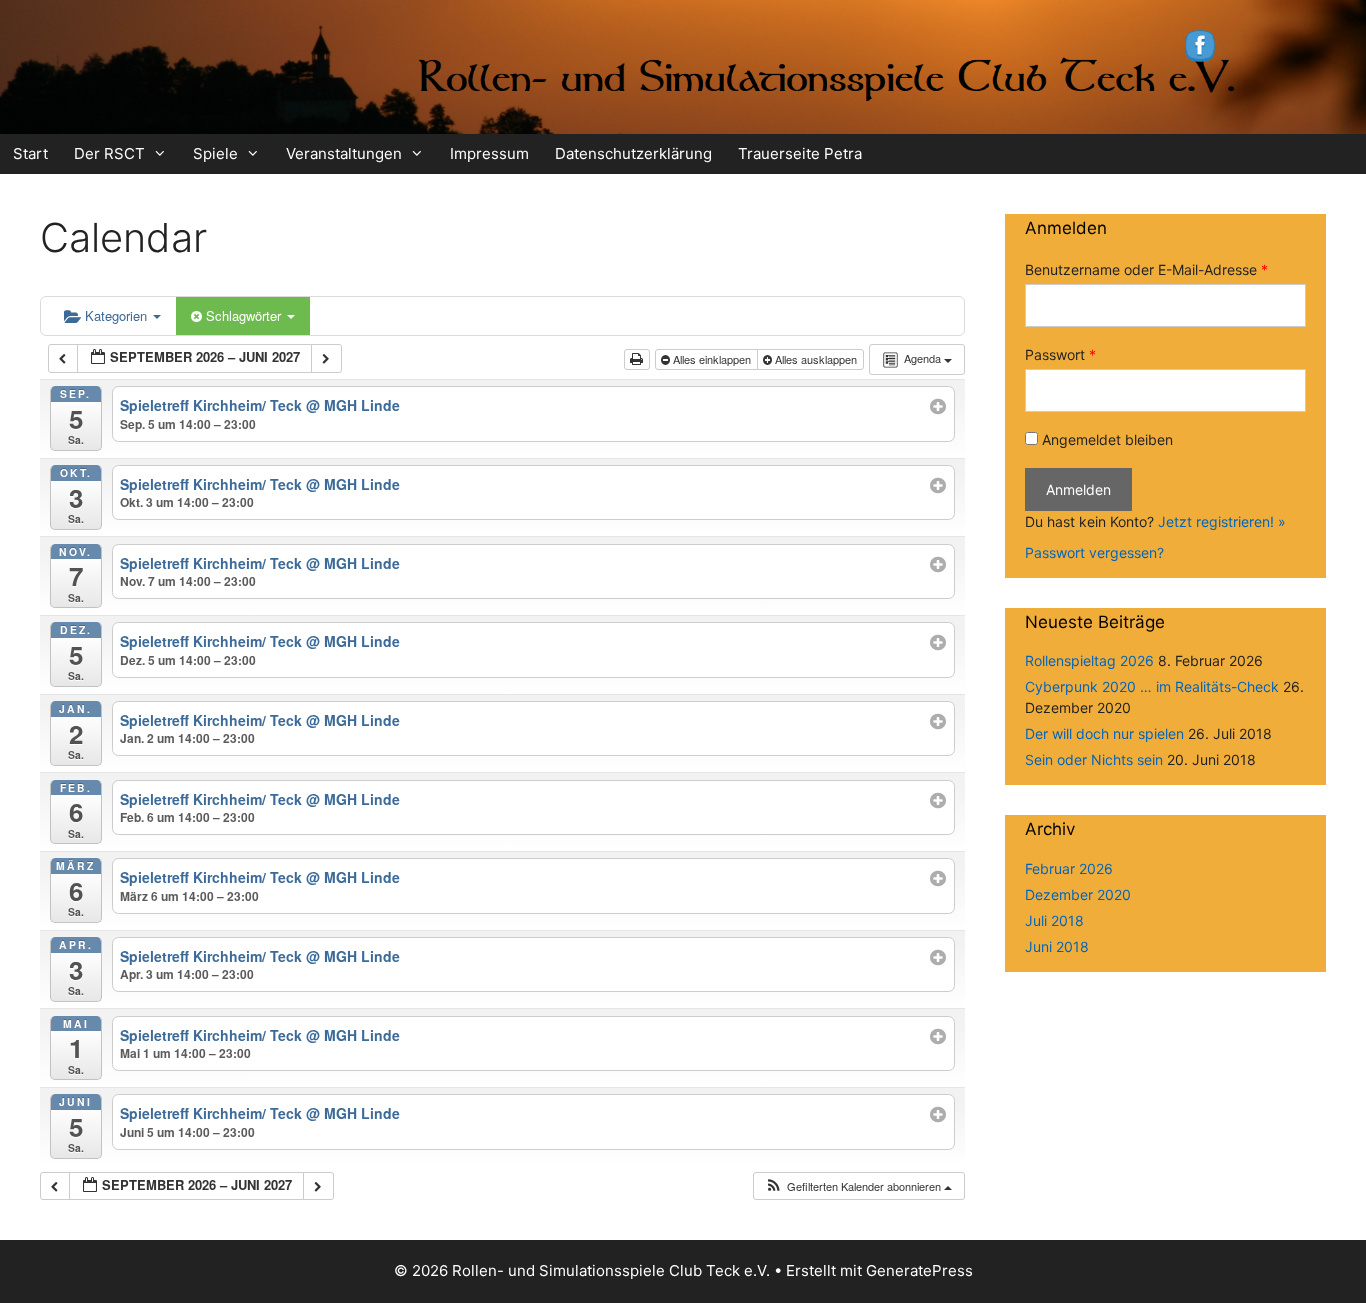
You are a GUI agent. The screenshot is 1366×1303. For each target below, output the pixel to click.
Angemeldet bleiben (1107, 439)
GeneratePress (919, 1270)
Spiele (215, 153)
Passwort (1060, 354)
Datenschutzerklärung (633, 153)
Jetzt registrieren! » (1222, 521)
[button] (858, 1186)
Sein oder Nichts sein (1094, 759)
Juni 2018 (1057, 946)
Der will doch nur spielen (1104, 733)
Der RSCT (109, 153)
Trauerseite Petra (800, 153)
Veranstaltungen (344, 153)
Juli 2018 (1054, 920)
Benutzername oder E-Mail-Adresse (1146, 269)
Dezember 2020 (1078, 894)
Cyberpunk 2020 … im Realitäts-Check (1152, 686)
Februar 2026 (1069, 868)
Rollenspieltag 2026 (1089, 660)
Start (30, 153)
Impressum (489, 153)
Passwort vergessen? (1094, 552)
